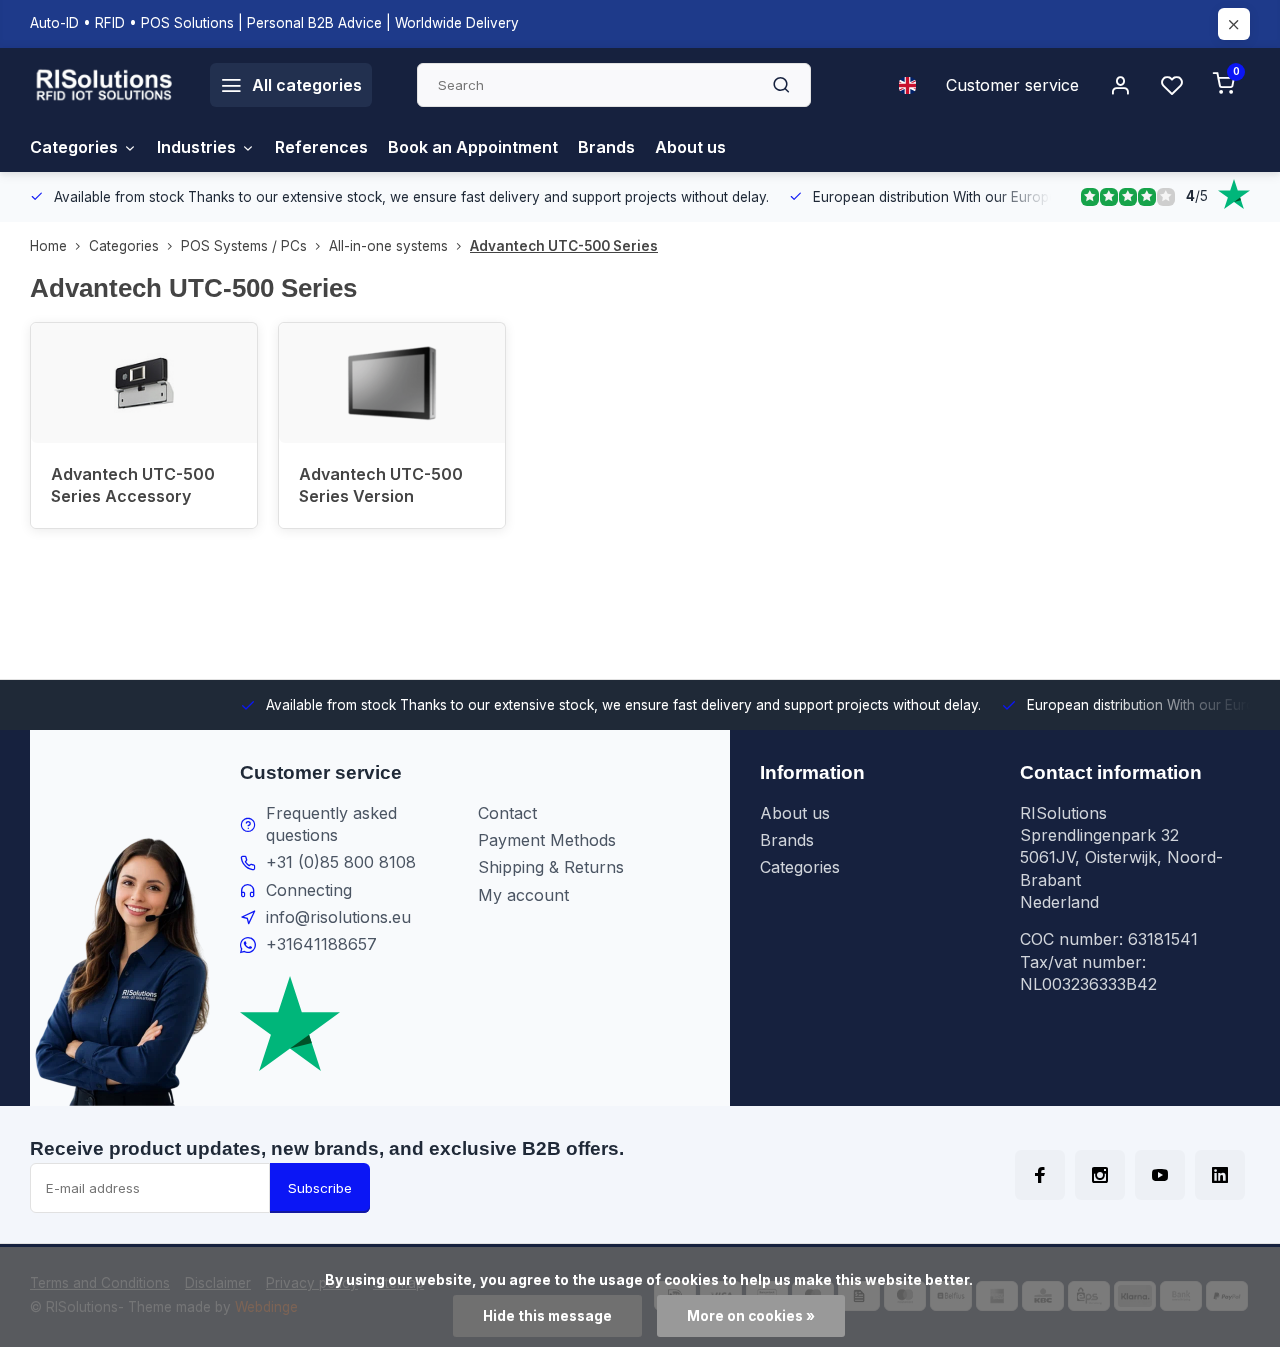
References (321, 147)
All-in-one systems (388, 246)
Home (48, 246)
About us (690, 147)
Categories (74, 147)
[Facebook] (1040, 1175)
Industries (196, 147)
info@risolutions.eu (338, 917)
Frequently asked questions (331, 824)
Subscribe (320, 1188)
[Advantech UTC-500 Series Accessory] (144, 383)
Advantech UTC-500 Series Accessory (133, 485)
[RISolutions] (105, 85)
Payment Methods (547, 840)
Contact (507, 813)
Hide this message (547, 1316)
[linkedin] (1220, 1175)
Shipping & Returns (551, 867)
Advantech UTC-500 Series (564, 246)
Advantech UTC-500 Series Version (381, 485)
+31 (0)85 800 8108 (341, 862)
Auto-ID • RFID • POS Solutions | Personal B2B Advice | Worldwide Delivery (274, 23)
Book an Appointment (473, 147)
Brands (606, 147)
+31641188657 (321, 944)
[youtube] (1160, 1175)
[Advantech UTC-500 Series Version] (392, 383)
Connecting (309, 890)
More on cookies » (751, 1316)
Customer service (1012, 85)
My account (523, 895)
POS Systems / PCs (244, 246)
